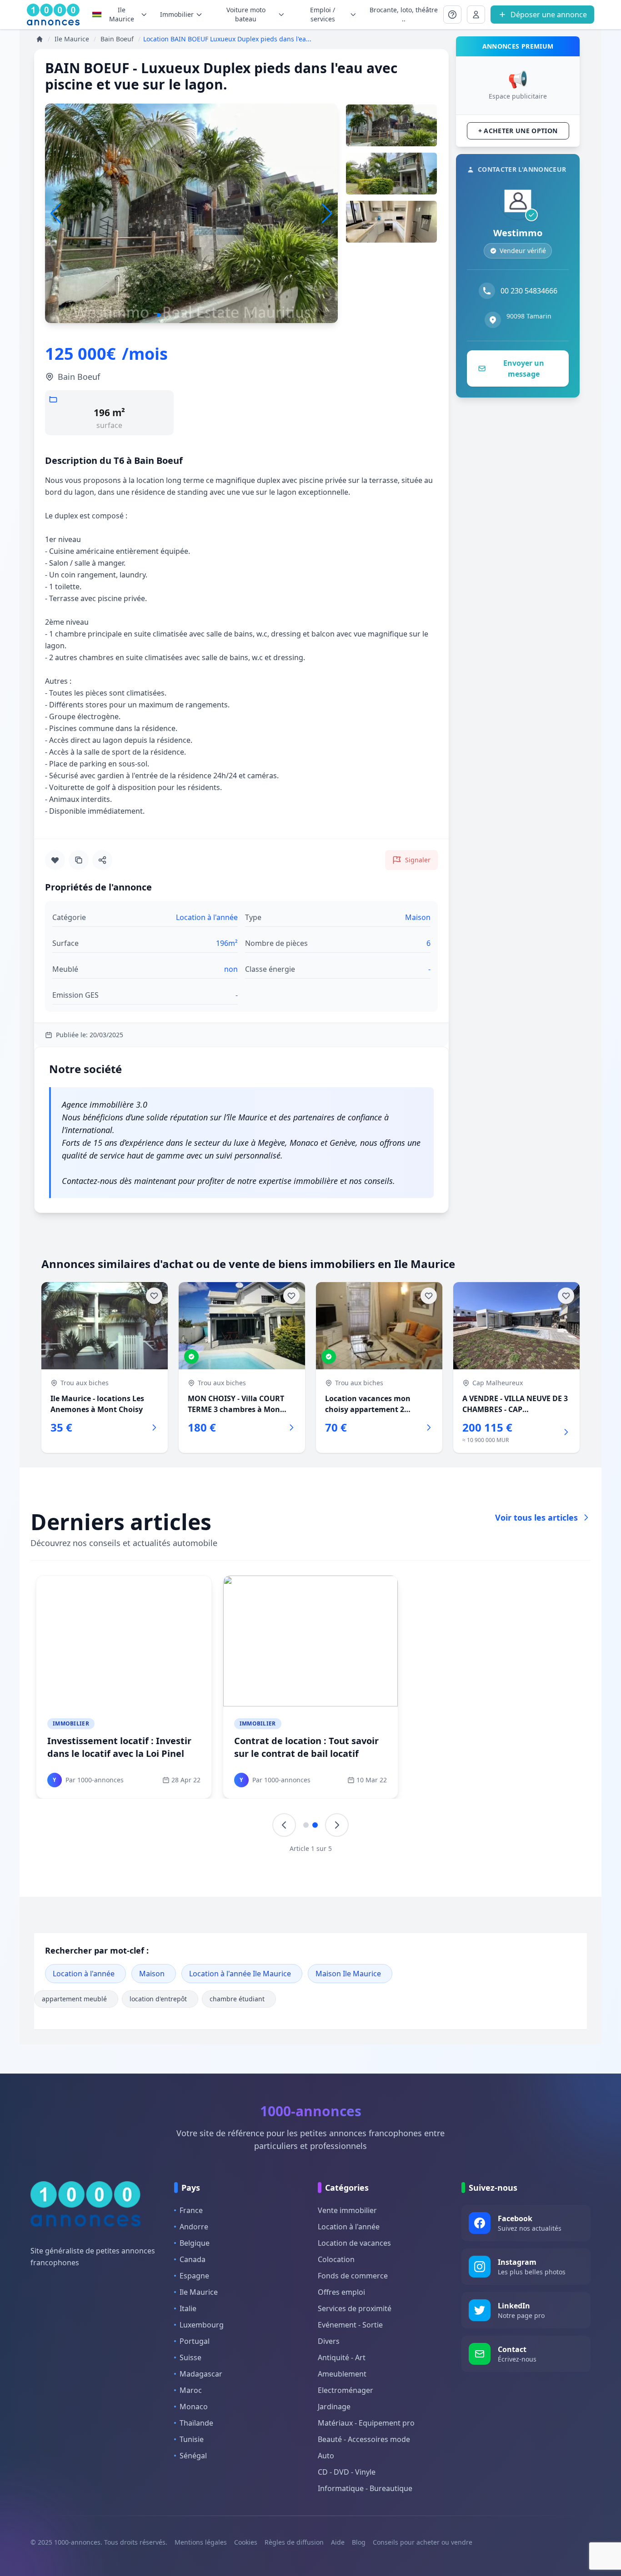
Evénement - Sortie (350, 2325)
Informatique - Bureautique (365, 2488)
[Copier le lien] (79, 860)
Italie (188, 2308)
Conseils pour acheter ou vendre (423, 2542)
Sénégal (193, 2456)
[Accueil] (40, 39)
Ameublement (342, 2374)
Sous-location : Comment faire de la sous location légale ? (495, 1747)
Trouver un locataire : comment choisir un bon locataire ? (305, 1747)
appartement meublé (74, 1999)
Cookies (246, 2542)
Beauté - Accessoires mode (364, 2439)
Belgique (195, 2243)
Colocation (336, 2259)
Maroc (191, 2390)
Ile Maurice (122, 14)
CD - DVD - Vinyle (347, 2472)
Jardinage (334, 2407)
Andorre (194, 2227)
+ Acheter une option (518, 131)
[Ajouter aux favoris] (55, 860)
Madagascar (201, 2374)
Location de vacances (354, 2243)
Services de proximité (355, 2308)
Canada (193, 2259)
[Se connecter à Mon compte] (452, 15)
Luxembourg (202, 2325)
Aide (338, 2542)
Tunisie (192, 2439)
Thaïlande (196, 2423)
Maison (152, 1974)
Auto (326, 2456)
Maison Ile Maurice (348, 1974)
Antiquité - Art (342, 2357)
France (191, 2210)
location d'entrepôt (158, 1999)
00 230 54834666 (529, 291)
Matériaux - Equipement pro (366, 2423)
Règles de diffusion (294, 2542)
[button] (327, 214)
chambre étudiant (237, 1999)
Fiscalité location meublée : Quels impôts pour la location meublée (123, 1747)
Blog (359, 2542)
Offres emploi (341, 2292)
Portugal (195, 2341)
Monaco (194, 2407)
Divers (329, 2341)
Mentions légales (201, 2542)
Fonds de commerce (353, 2276)
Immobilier (71, 1723)
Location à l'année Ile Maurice (240, 1974)
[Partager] (102, 860)
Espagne (194, 2276)
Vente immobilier (347, 2210)
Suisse (190, 2357)
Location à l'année (84, 1974)
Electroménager (346, 2390)
